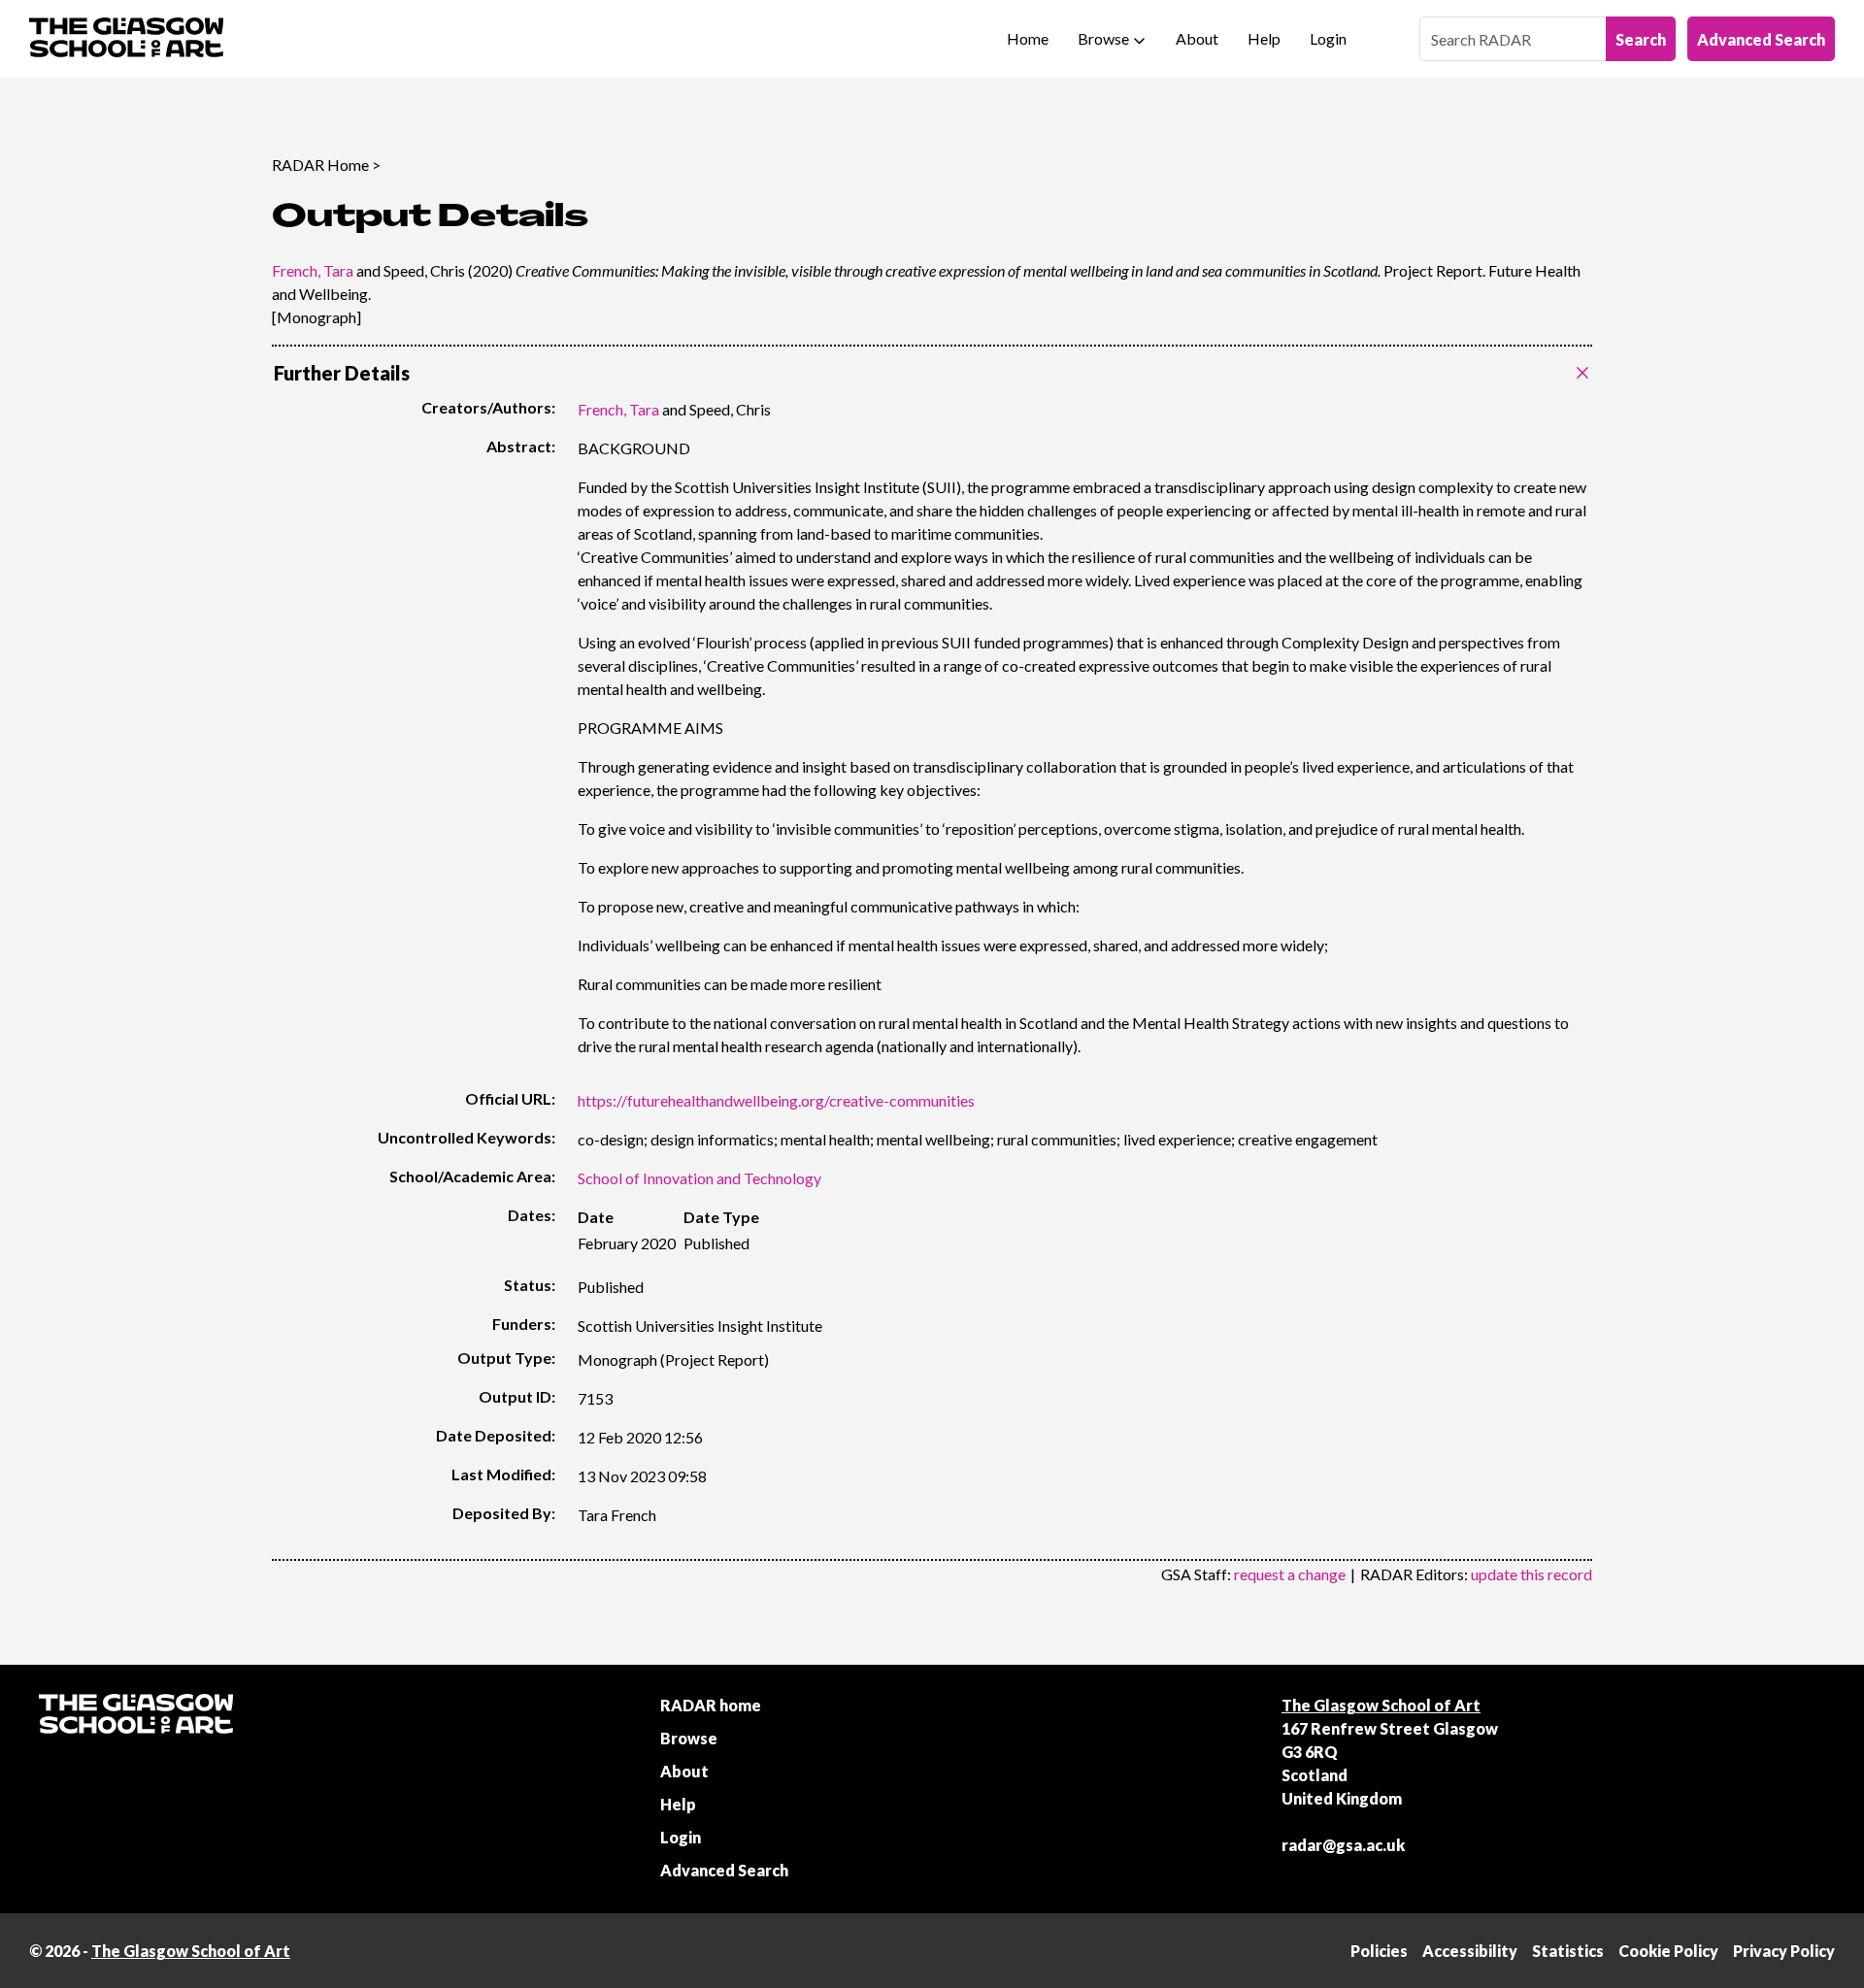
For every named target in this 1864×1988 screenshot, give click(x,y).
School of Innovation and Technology (699, 1178)
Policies (1379, 1951)
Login (1328, 38)
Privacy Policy (1784, 1951)
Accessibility (1470, 1951)
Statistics (1568, 1951)
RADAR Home (320, 165)
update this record (1531, 1574)
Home (1028, 38)
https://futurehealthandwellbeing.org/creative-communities (776, 1100)
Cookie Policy (1668, 1951)
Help (1264, 38)
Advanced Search (1761, 39)
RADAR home (711, 1705)
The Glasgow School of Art (1381, 1705)
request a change (1290, 1574)
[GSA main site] (126, 39)
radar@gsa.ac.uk (1343, 1845)
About (1197, 38)
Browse (1103, 38)
